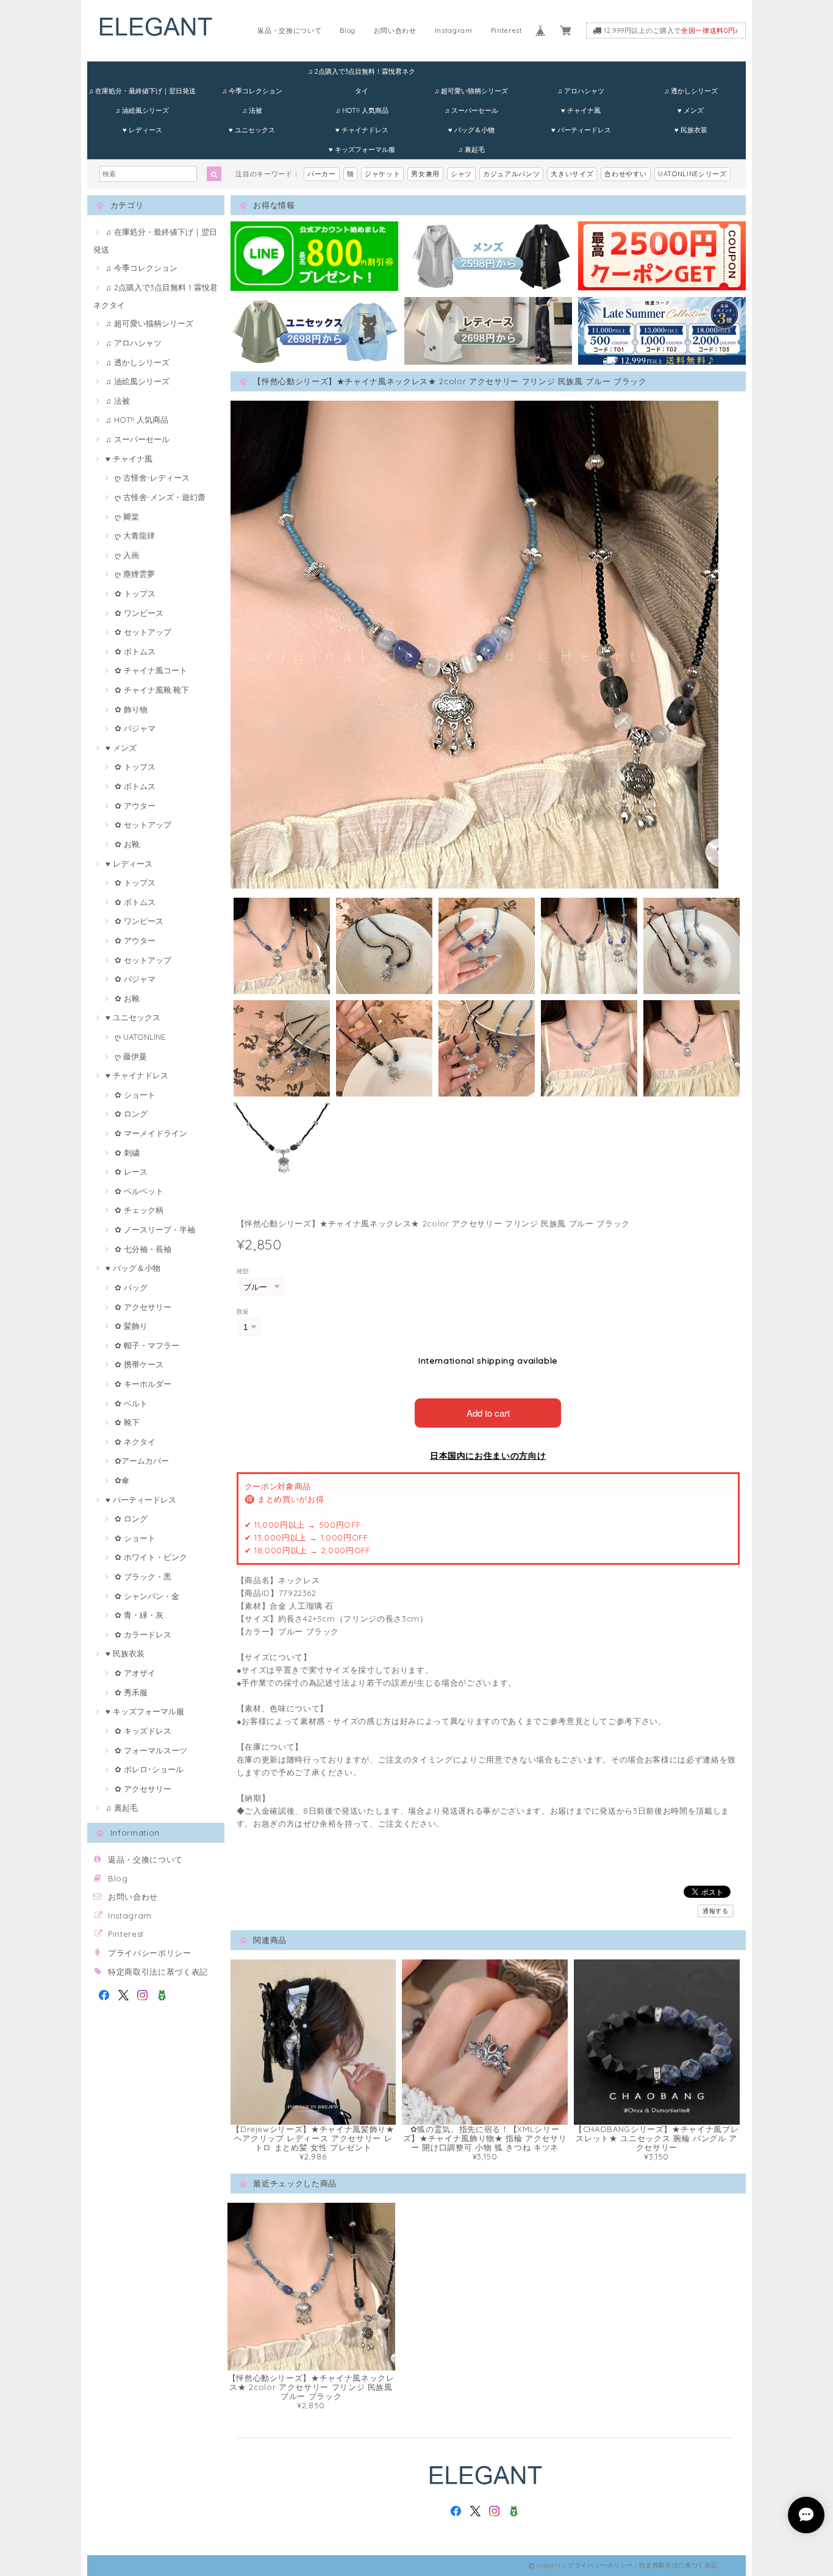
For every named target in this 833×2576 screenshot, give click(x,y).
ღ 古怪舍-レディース (152, 478)
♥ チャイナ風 (581, 110)
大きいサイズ (572, 174)
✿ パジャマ (135, 728)
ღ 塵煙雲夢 (135, 574)
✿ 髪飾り (131, 1326)
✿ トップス (135, 593)
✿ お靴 (127, 844)
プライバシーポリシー (150, 1953)
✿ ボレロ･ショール (149, 1769)
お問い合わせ (395, 30)
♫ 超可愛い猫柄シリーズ (471, 91)
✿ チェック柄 (139, 1210)
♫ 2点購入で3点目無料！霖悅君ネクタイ (362, 74)
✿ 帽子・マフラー (147, 1345)
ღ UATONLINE (140, 1037)
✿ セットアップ (143, 632)
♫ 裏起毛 (471, 149)
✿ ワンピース (139, 613)
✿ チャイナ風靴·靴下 (152, 690)
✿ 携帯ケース (139, 1364)
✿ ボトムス (135, 651)
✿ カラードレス (143, 1634)
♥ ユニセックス (252, 130)
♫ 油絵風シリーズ (142, 110)
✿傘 (122, 1480)
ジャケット (382, 174)
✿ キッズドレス (143, 1731)
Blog (348, 30)
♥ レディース (142, 130)
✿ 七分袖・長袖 (143, 1249)
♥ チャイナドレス (362, 130)
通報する (716, 1911)
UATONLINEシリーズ (692, 174)
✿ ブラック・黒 (143, 1576)
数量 (243, 1311)
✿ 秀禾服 (131, 1692)
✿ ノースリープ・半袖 (155, 1229)
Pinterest (507, 30)
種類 (243, 1271)
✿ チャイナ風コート (151, 670)
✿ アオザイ (135, 1673)
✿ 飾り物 (131, 709)
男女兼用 (425, 174)
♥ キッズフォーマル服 (362, 149)
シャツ (461, 174)
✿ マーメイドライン (151, 1133)
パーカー (322, 174)
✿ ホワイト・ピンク (151, 1557)
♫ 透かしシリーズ (691, 91)
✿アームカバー (142, 1461)
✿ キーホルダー (143, 1384)
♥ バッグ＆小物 (471, 130)
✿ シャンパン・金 (147, 1596)
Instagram (454, 30)
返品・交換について (289, 30)
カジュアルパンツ (511, 174)
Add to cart (488, 1413)
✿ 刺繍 (127, 1153)
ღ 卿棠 (127, 517)
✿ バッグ (131, 1287)
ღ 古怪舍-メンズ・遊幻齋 (160, 497)
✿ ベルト (131, 1403)
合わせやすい (626, 174)
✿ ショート (135, 1095)
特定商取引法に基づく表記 (158, 1972)
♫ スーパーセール (471, 110)
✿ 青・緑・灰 (139, 1615)
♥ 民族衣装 (691, 130)
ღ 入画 (127, 555)
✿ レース (131, 1172)
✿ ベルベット (139, 1191)
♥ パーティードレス (581, 130)
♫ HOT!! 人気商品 (362, 110)
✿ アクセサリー (143, 1307)
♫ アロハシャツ (581, 91)
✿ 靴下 (127, 1422)
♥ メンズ (691, 110)
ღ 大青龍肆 (135, 535)
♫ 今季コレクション (252, 91)
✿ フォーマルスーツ (151, 1750)
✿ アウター (135, 806)
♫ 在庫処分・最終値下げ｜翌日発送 (142, 91)
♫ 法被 (252, 110)
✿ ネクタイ (135, 1442)
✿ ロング (131, 1114)
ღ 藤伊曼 (131, 1056)
